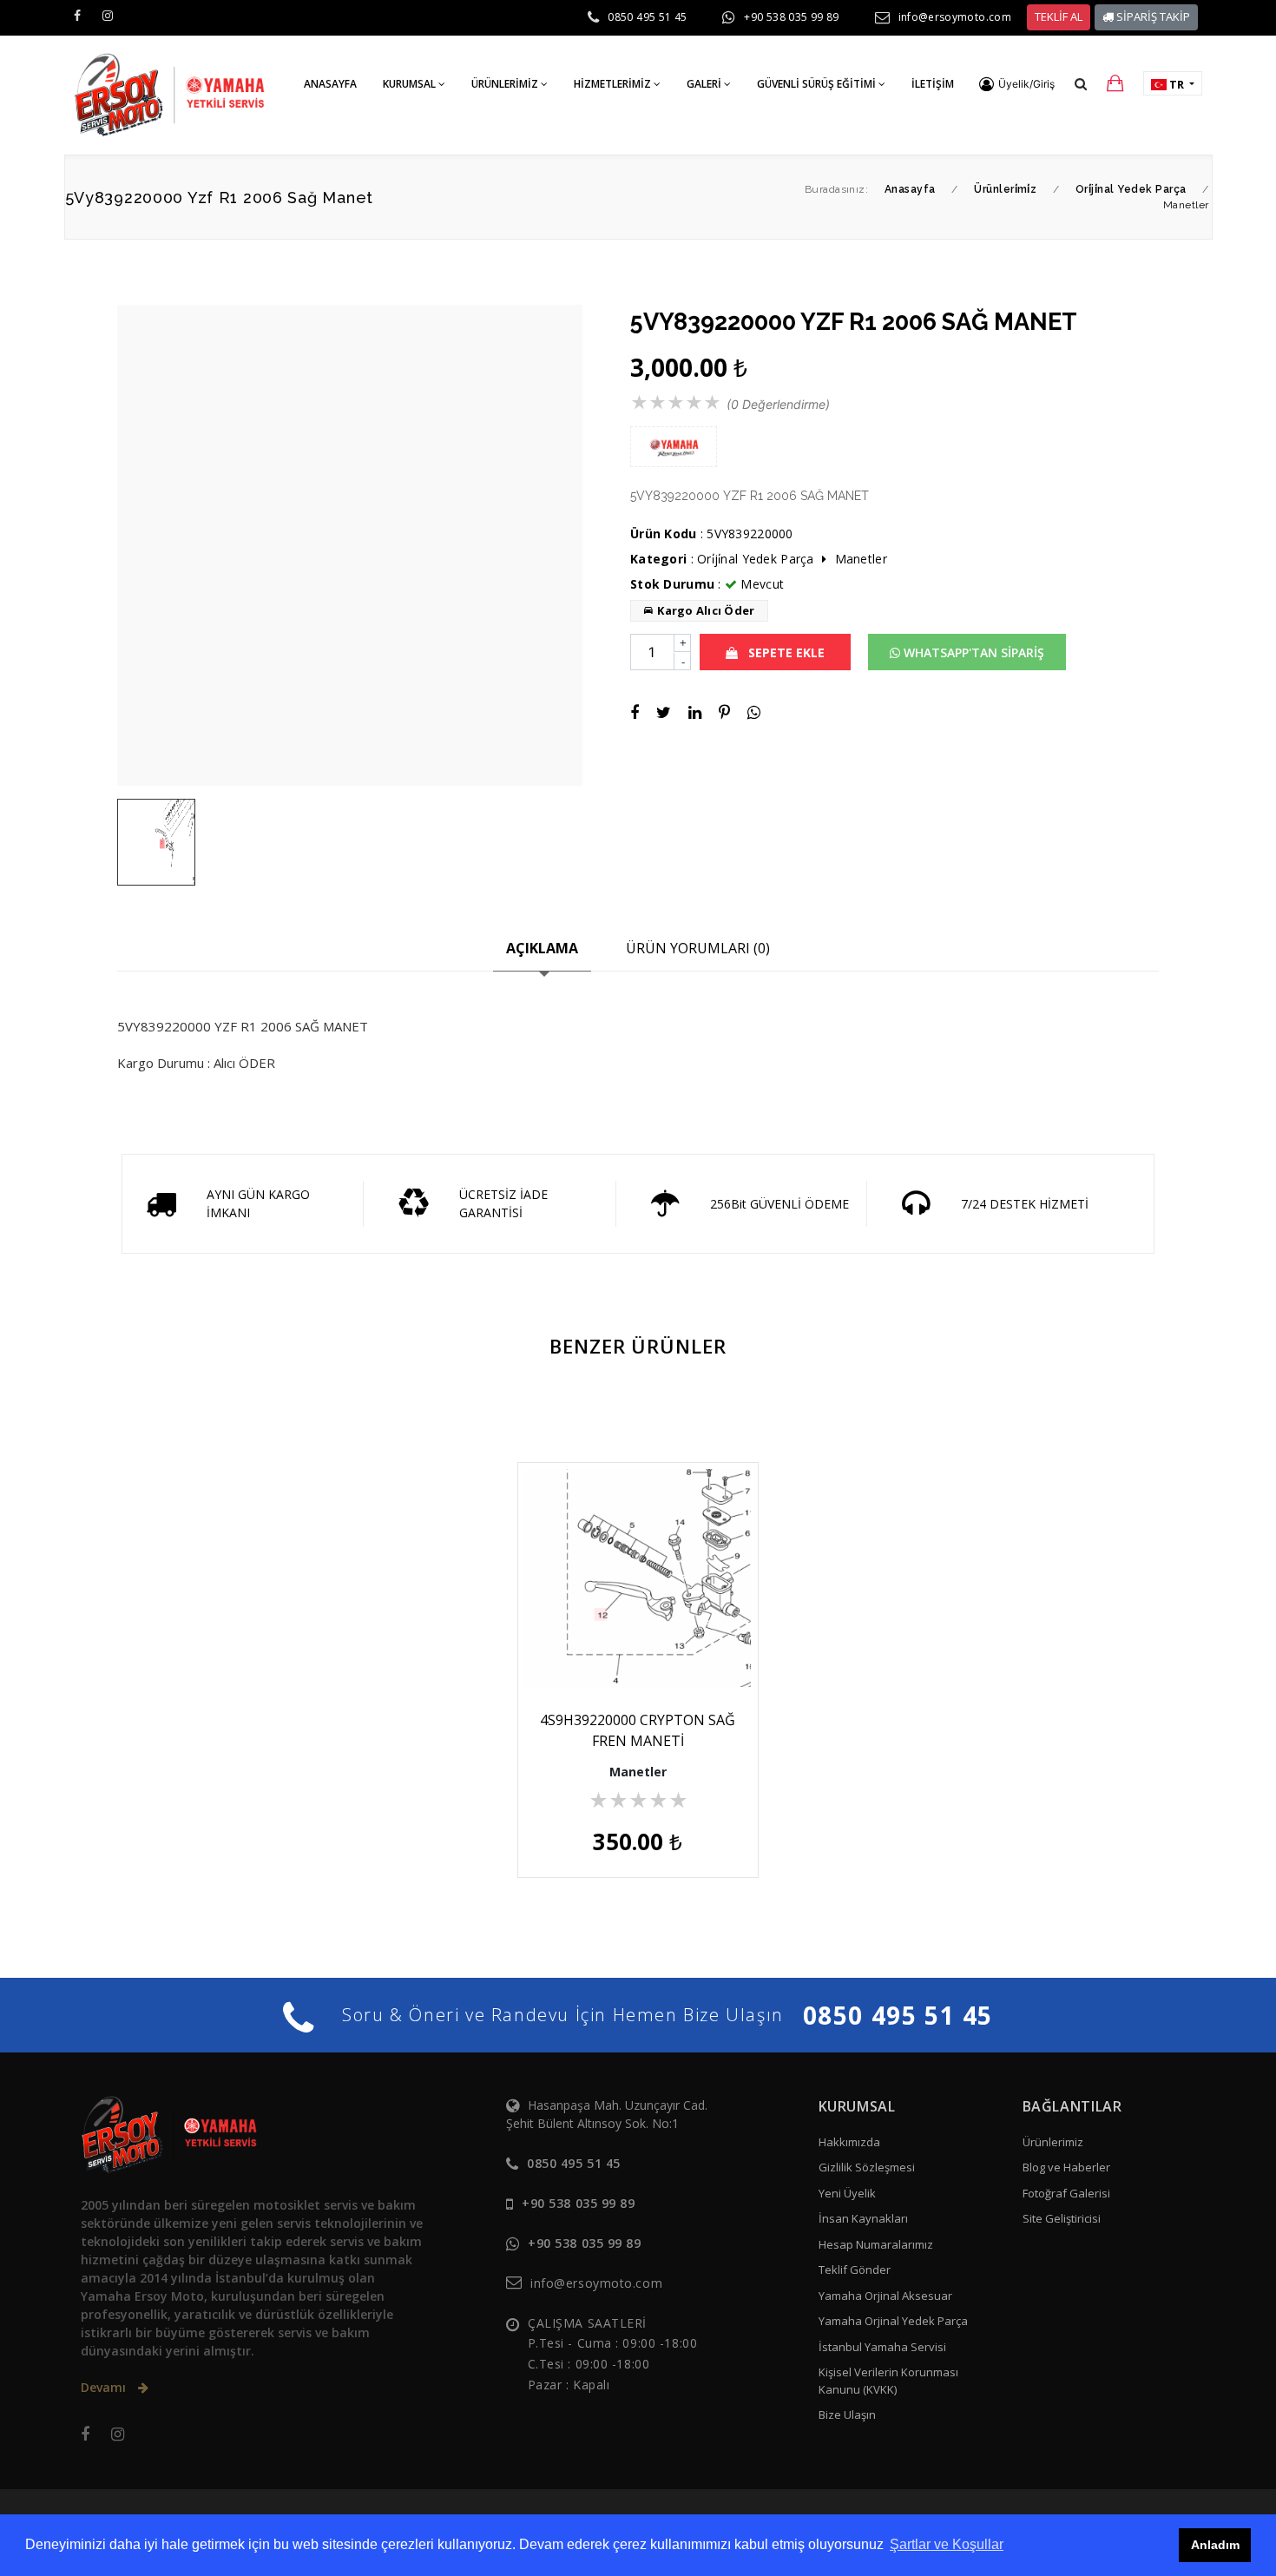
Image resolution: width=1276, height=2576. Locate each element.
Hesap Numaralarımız (876, 2244)
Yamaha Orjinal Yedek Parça (893, 2321)
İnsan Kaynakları (863, 2218)
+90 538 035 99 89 (791, 17)
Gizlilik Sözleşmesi (867, 2167)
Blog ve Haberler (1066, 2167)
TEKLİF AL (1059, 16)
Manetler (861, 559)
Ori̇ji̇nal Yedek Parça (756, 559)
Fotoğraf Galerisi (1066, 2193)
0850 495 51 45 (647, 17)
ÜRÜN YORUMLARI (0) (698, 948)
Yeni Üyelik (847, 2193)
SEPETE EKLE (785, 652)
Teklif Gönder (855, 2270)
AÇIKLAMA (542, 948)
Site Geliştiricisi (1062, 2218)
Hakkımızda (849, 2142)
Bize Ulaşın (847, 2415)
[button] (1017, 84)
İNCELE (647, 1649)
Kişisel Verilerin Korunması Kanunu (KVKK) (888, 2381)
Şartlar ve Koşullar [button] (947, 2544)
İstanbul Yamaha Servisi (882, 2347)
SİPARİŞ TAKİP (1152, 16)
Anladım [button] (1215, 2545)
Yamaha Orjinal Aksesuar (885, 2296)
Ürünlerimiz (1053, 2142)
